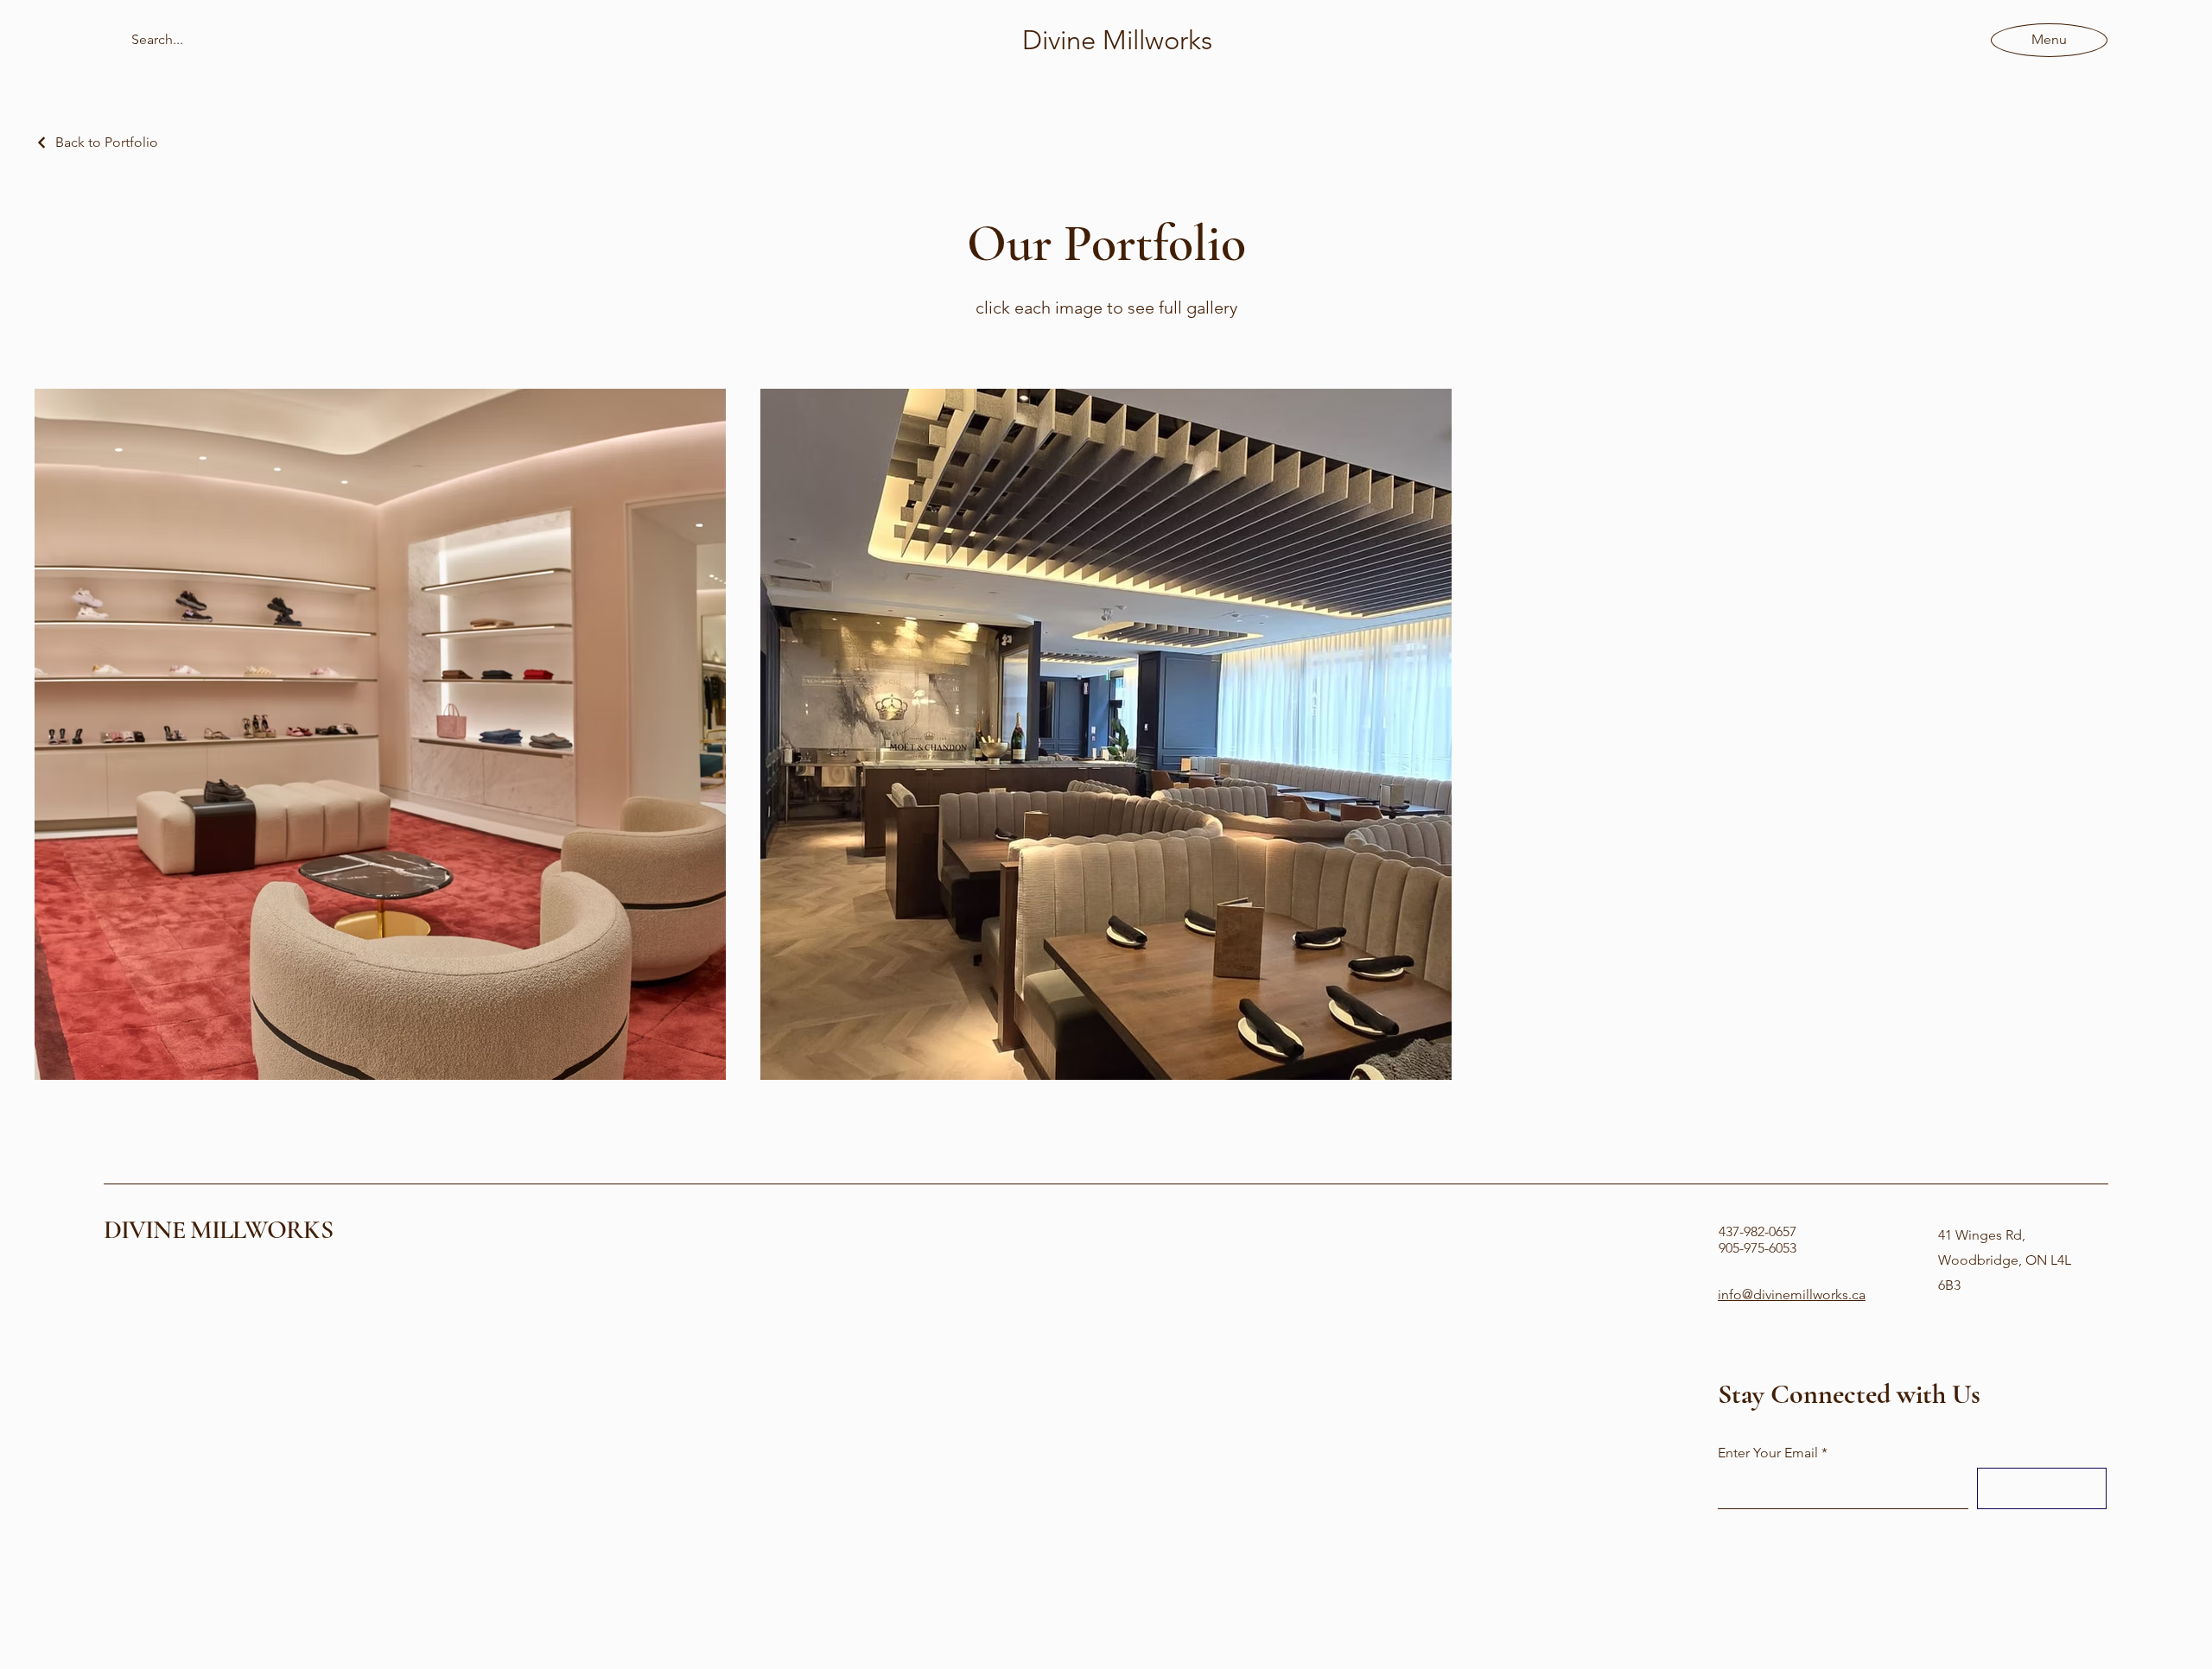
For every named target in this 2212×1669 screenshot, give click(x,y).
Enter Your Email (1768, 1453)
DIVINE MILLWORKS (218, 1230)
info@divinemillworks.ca (1792, 1295)
